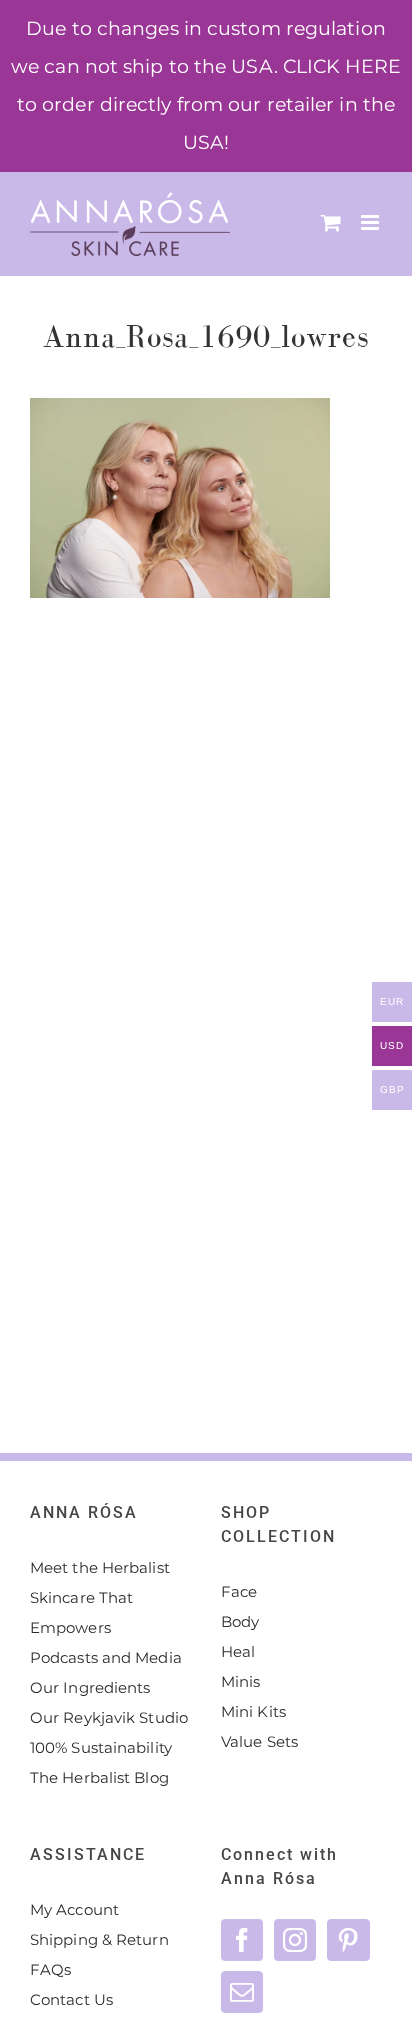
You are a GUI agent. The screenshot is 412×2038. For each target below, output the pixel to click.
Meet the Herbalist (100, 1567)
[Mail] (242, 1992)
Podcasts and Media (106, 1657)
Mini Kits (253, 1711)
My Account (74, 1909)
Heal (238, 1651)
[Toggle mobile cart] (331, 222)
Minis (241, 1681)
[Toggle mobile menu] (371, 222)
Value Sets (259, 1741)
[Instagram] (295, 1940)
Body (240, 1621)
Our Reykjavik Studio (109, 1717)
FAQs (50, 1969)
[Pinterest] (348, 1940)
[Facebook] (242, 1940)
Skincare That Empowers (81, 1612)
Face (239, 1591)
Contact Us (71, 1999)
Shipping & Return (99, 1939)
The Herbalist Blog (99, 1777)
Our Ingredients (90, 1687)
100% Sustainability (101, 1747)
